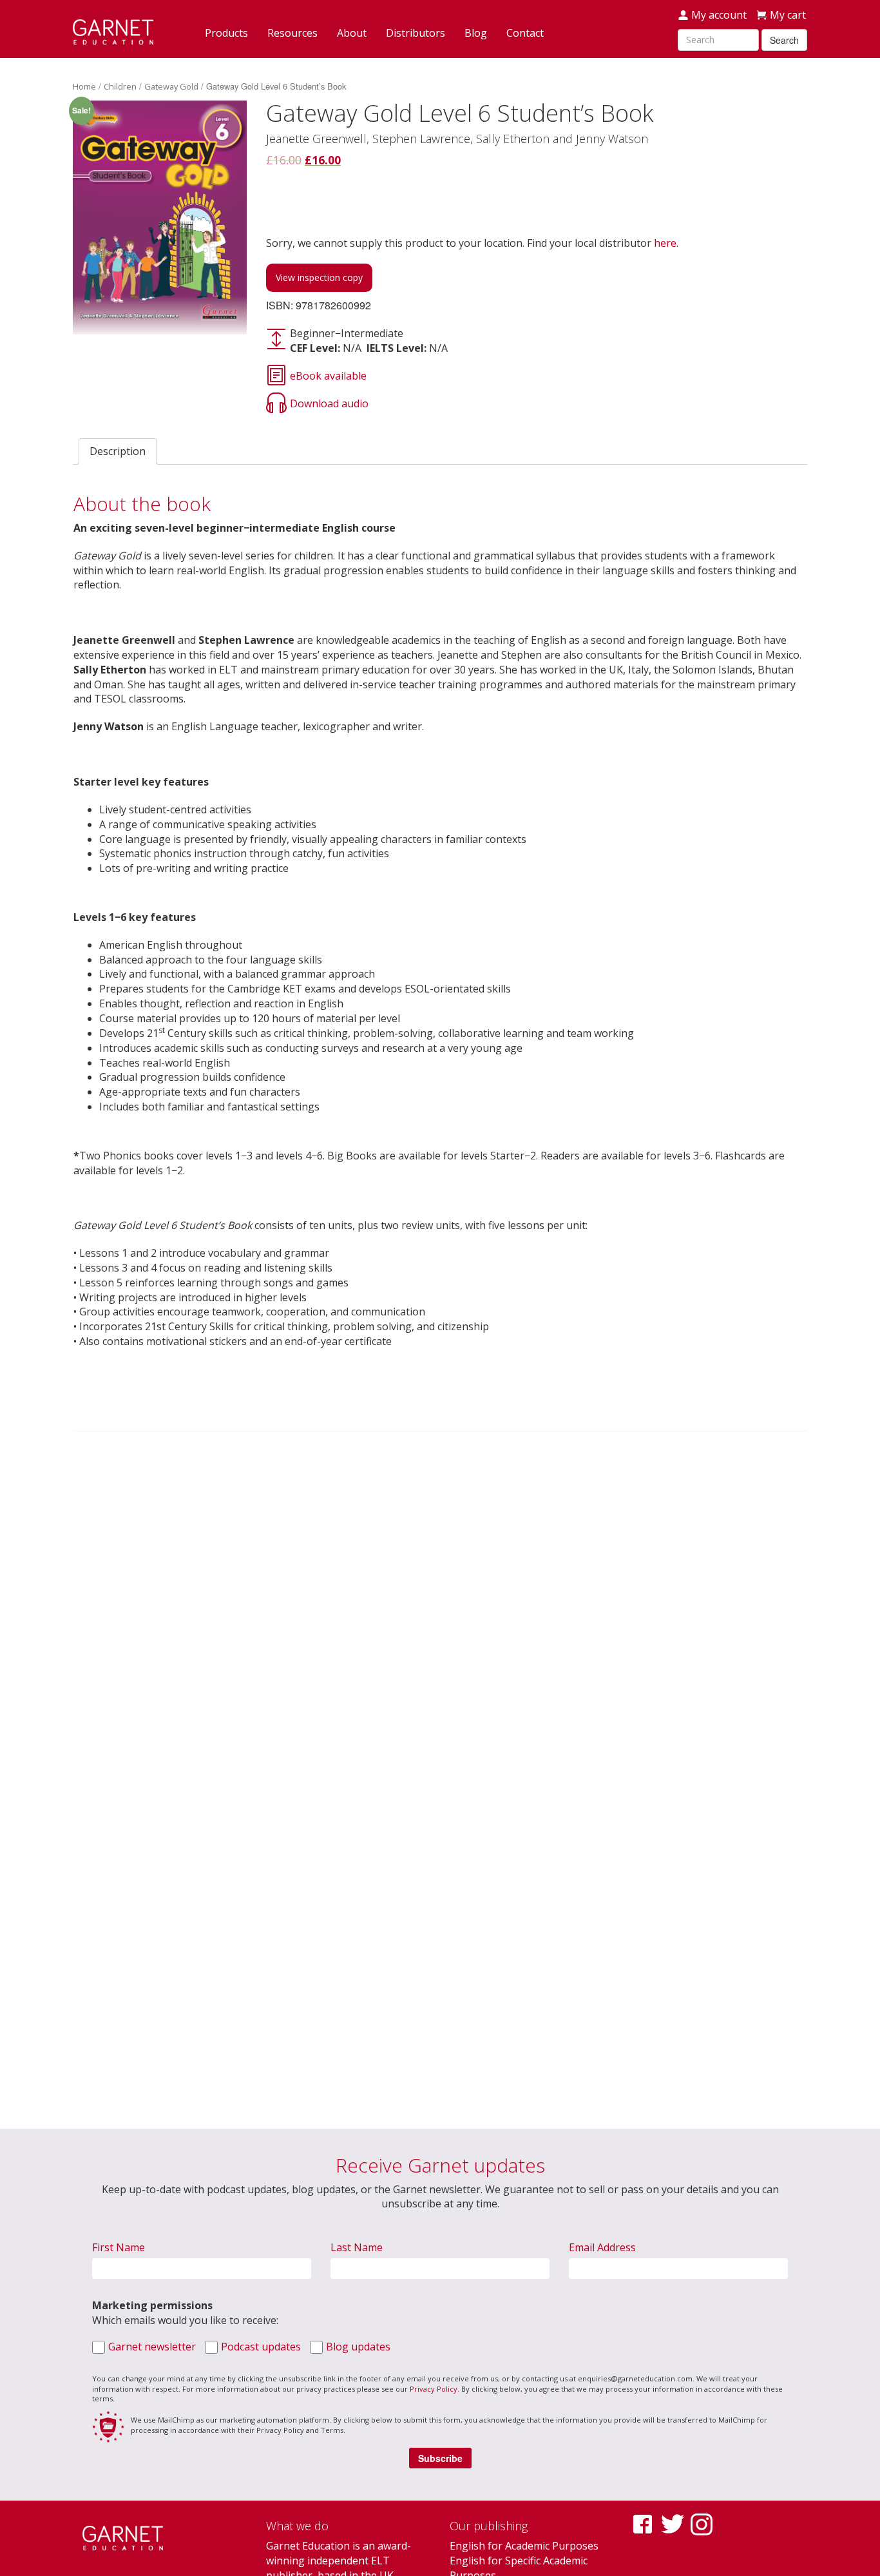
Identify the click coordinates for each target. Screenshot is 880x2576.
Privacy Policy (434, 2389)
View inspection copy (319, 277)
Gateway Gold (171, 86)
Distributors (416, 33)
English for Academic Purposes (524, 2546)
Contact (525, 33)
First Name (119, 2247)
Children (120, 86)
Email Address (602, 2247)
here (665, 243)
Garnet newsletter (152, 2347)
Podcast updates (261, 2347)
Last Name (357, 2247)
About (352, 33)
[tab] (118, 451)
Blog (476, 33)
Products (226, 33)
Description (118, 451)
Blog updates (358, 2347)
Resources (292, 33)
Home (84, 86)
